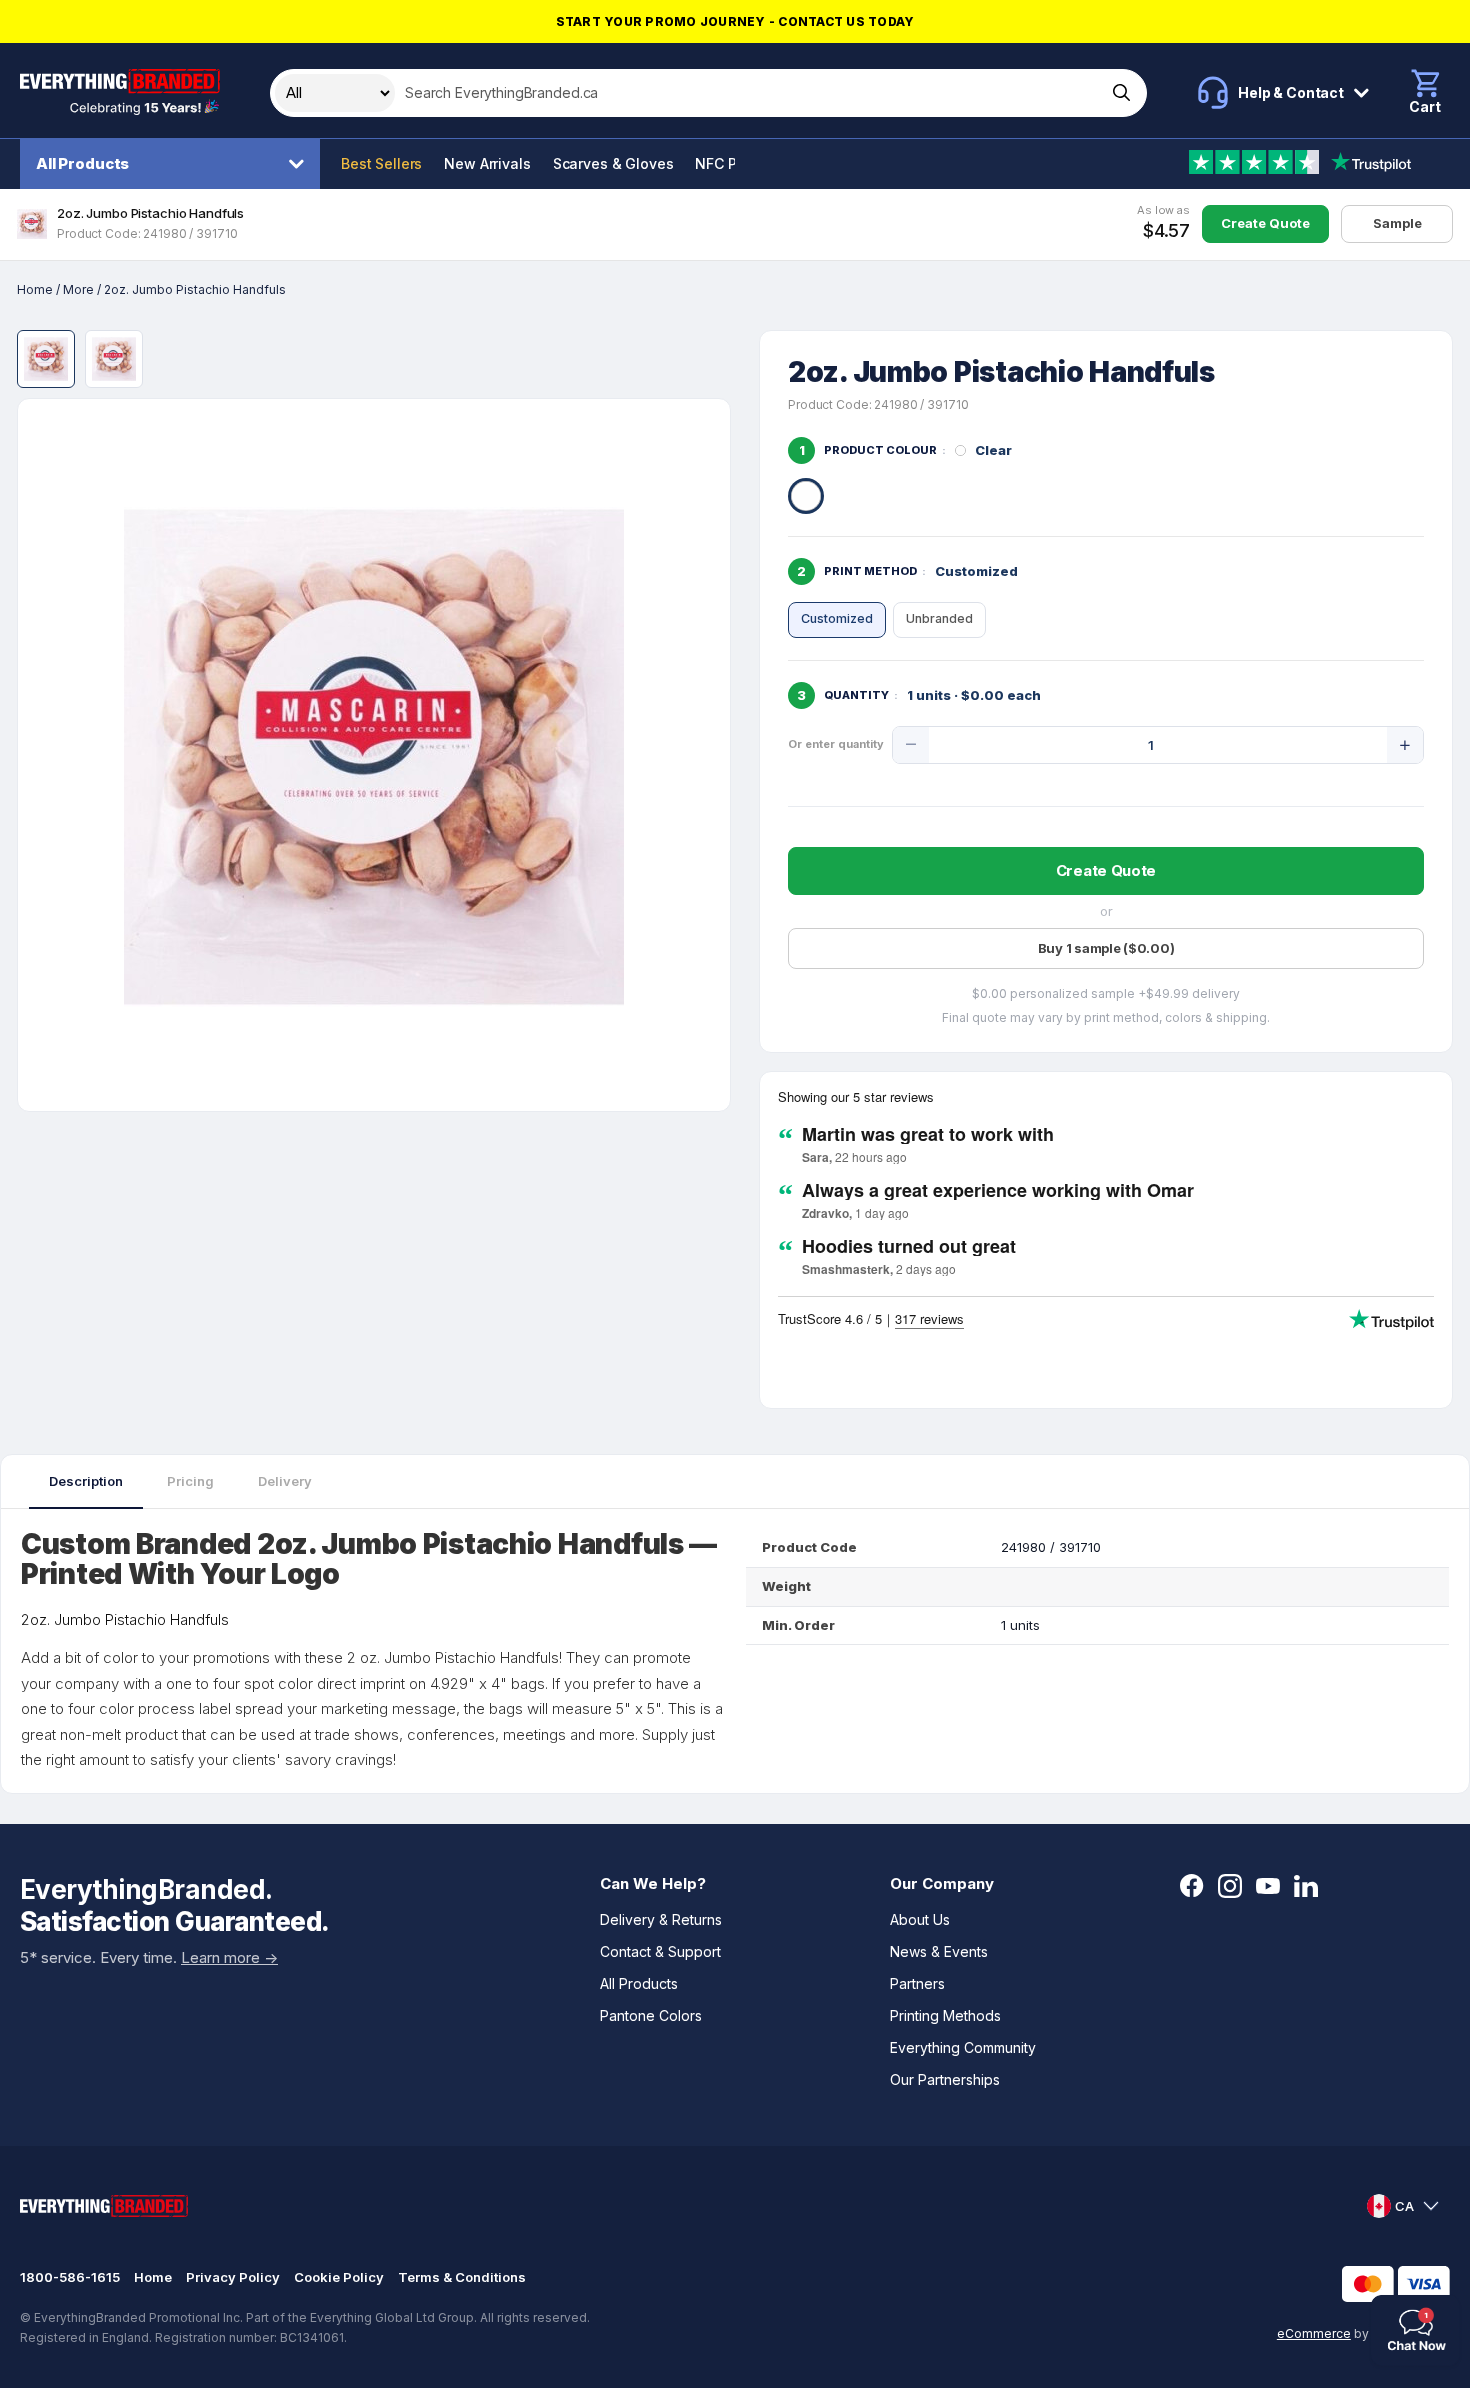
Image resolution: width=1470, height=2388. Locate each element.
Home (35, 289)
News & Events (939, 1951)
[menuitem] (175, 164)
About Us (920, 1919)
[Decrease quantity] (911, 745)
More (78, 289)
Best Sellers (381, 163)
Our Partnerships (945, 2079)
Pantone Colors (651, 2015)
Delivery (285, 1481)
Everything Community (963, 2047)
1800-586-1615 (70, 2277)
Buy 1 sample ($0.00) (1106, 948)
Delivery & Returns (661, 1919)
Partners (917, 1983)
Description (86, 1481)
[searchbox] (748, 93)
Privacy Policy (233, 2277)
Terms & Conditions (462, 2277)
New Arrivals (487, 163)
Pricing (190, 1481)
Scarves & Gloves (613, 163)
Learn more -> (229, 1957)
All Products (82, 163)
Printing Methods (945, 2015)
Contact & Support (660, 1951)
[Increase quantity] (1405, 745)
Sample (1397, 223)
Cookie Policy (339, 2277)
